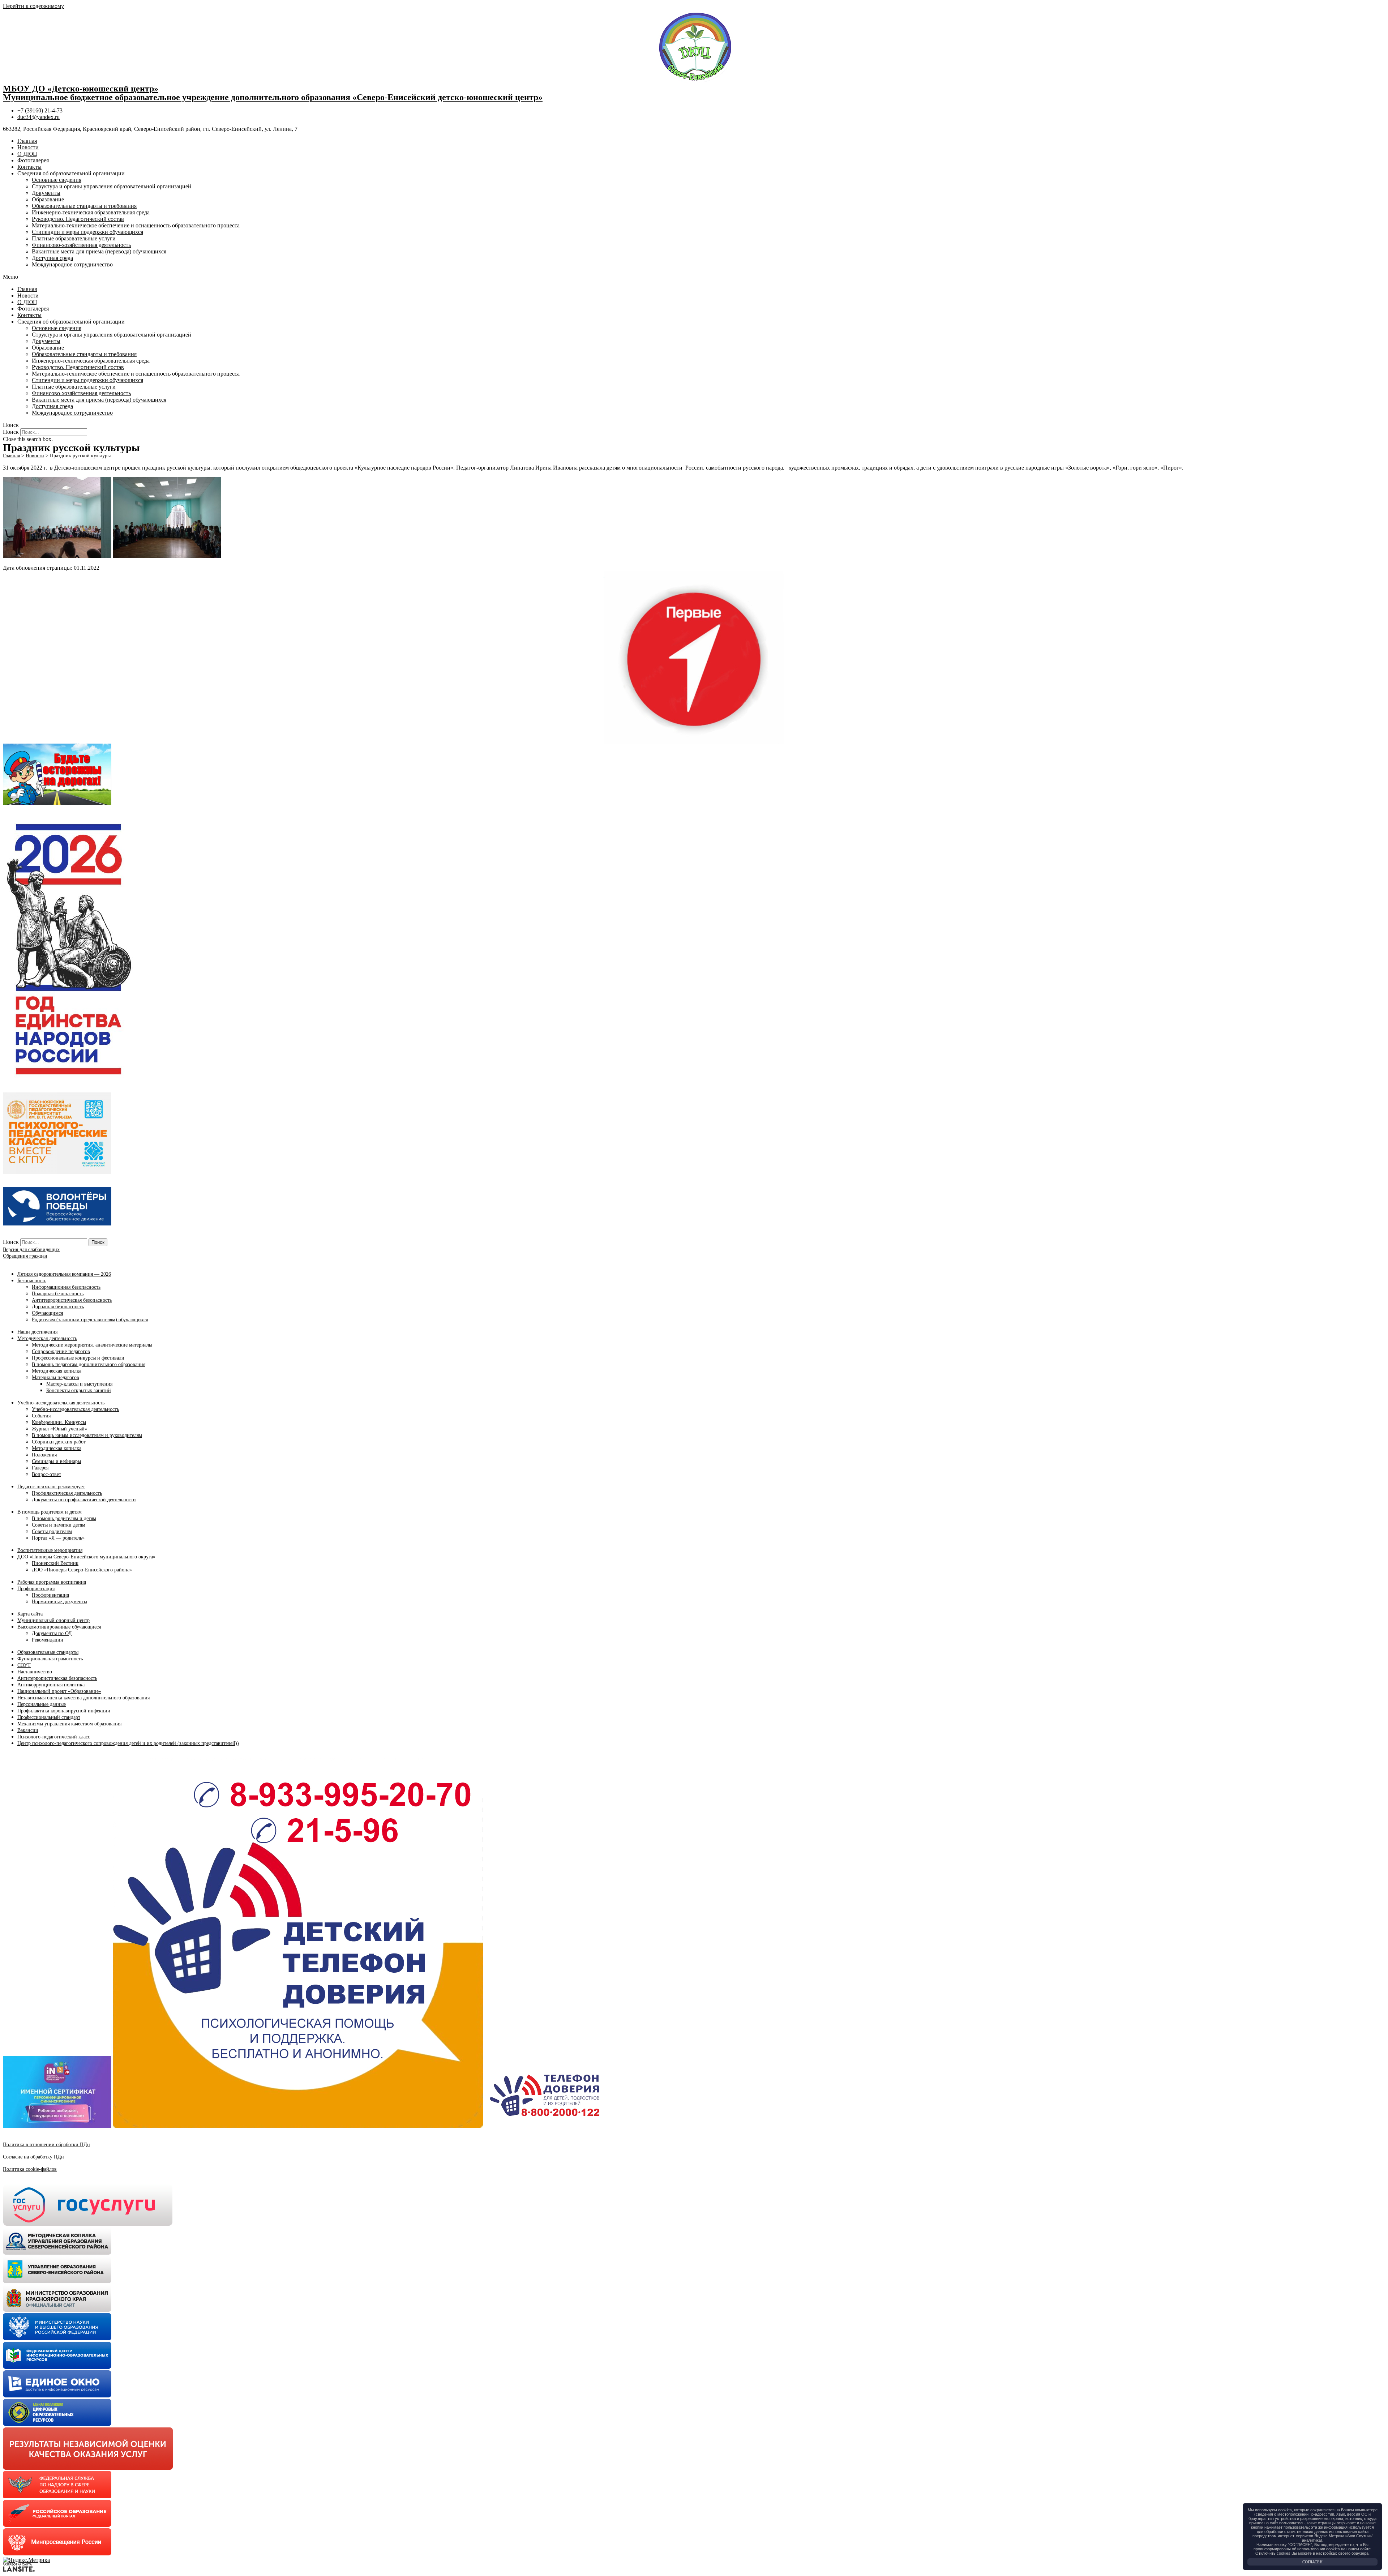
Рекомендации (48, 1640)
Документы (46, 193)
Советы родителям (52, 1531)
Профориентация (36, 1589)
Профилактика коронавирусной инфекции (64, 1711)
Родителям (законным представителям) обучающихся (90, 1320)
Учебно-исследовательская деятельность (61, 1403)
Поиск (11, 432)
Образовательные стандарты (48, 1652)
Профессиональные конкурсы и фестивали (78, 1358)
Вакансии (28, 1730)
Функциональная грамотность (50, 1659)
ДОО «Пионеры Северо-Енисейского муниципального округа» (86, 1557)
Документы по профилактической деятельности (84, 1500)
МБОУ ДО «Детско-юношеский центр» (81, 89)
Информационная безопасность (66, 1287)
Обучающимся (47, 1313)
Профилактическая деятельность (67, 1493)
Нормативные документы (59, 1602)
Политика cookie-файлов (30, 2169)
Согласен (1312, 2562)
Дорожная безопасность (58, 1307)
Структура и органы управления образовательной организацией (112, 186)
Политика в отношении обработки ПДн (46, 2145)
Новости (28, 147)
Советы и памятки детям (59, 1525)
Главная (27, 141)
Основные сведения (57, 180)
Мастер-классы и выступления (79, 1384)
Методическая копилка (57, 1371)
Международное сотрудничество (72, 264)
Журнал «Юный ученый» (59, 1429)
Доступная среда (52, 258)
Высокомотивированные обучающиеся (59, 1627)
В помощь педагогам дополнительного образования (89, 1364)
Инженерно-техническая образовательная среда (91, 212)
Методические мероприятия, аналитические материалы (92, 1345)
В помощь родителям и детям (50, 1512)
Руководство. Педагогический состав (78, 219)
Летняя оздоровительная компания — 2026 (64, 1274)
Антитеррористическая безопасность (72, 1300)
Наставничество (35, 1672)
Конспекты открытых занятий (79, 1390)
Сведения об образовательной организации (71, 173)
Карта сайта (30, 1614)
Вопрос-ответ (46, 1474)
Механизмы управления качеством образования (69, 1724)
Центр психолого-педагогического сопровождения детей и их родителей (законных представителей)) (128, 1743)
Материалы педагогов (55, 1377)
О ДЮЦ (27, 154)
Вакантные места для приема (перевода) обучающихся (99, 251)
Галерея (40, 1468)
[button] (694, 277)
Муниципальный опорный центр (53, 1620)
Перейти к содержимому (33, 6)
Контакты (29, 167)
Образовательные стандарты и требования (84, 206)
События (41, 1416)
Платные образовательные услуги (74, 238)
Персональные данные (42, 1704)
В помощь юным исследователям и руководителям (87, 1435)
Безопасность (32, 1281)
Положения (44, 1455)
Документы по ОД (52, 1633)
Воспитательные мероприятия (50, 1550)
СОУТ (24, 1665)
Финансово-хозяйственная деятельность (81, 245)
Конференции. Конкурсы (59, 1422)
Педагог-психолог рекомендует (51, 1487)
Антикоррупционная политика (51, 1685)
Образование (48, 199)
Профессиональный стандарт (49, 1717)
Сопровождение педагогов (61, 1351)
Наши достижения (37, 1332)
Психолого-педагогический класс (54, 1737)
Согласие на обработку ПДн (33, 2157)
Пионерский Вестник (55, 1563)
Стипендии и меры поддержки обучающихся (87, 232)
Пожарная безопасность (58, 1294)
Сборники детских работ (59, 1442)
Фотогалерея (33, 160)
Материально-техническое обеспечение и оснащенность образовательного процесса (136, 225)
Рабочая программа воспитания (52, 1582)
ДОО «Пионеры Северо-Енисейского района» (82, 1570)
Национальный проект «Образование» (59, 1691)
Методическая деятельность (47, 1338)
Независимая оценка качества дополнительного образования (83, 1698)
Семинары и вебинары (56, 1461)
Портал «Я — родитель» (58, 1538)
